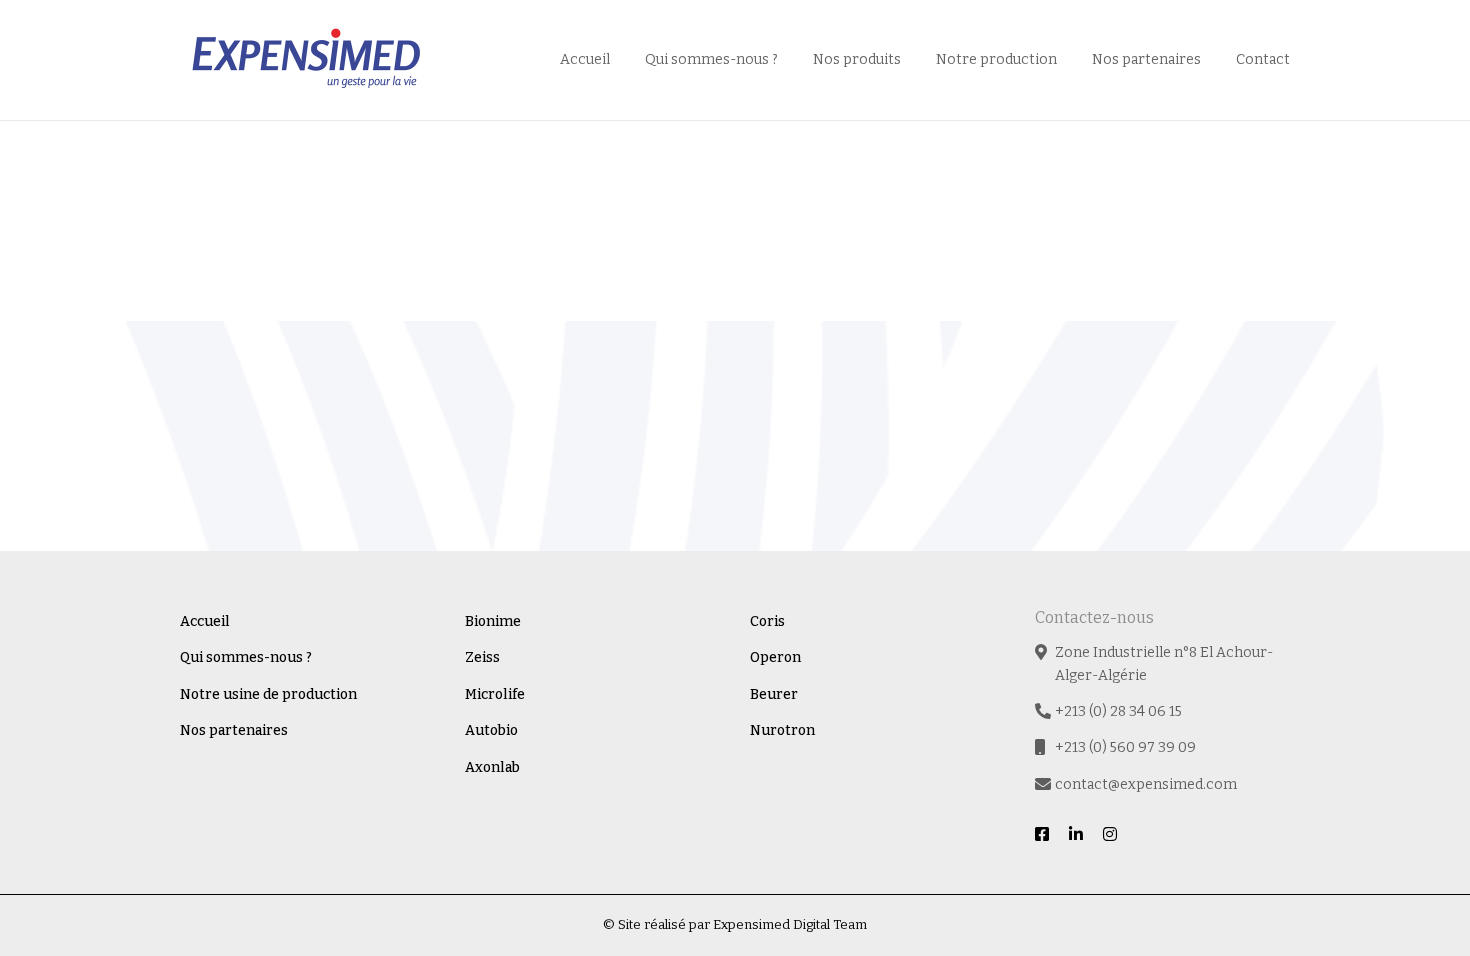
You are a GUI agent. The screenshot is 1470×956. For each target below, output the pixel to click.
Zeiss (482, 657)
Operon (775, 657)
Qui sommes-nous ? (711, 59)
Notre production (996, 59)
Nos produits (857, 59)
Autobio (491, 730)
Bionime (493, 621)
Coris (767, 621)
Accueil (585, 59)
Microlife (495, 694)
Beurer (774, 694)
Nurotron (782, 730)
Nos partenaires (1146, 59)
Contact (1263, 59)
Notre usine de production (268, 694)
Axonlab (492, 767)
